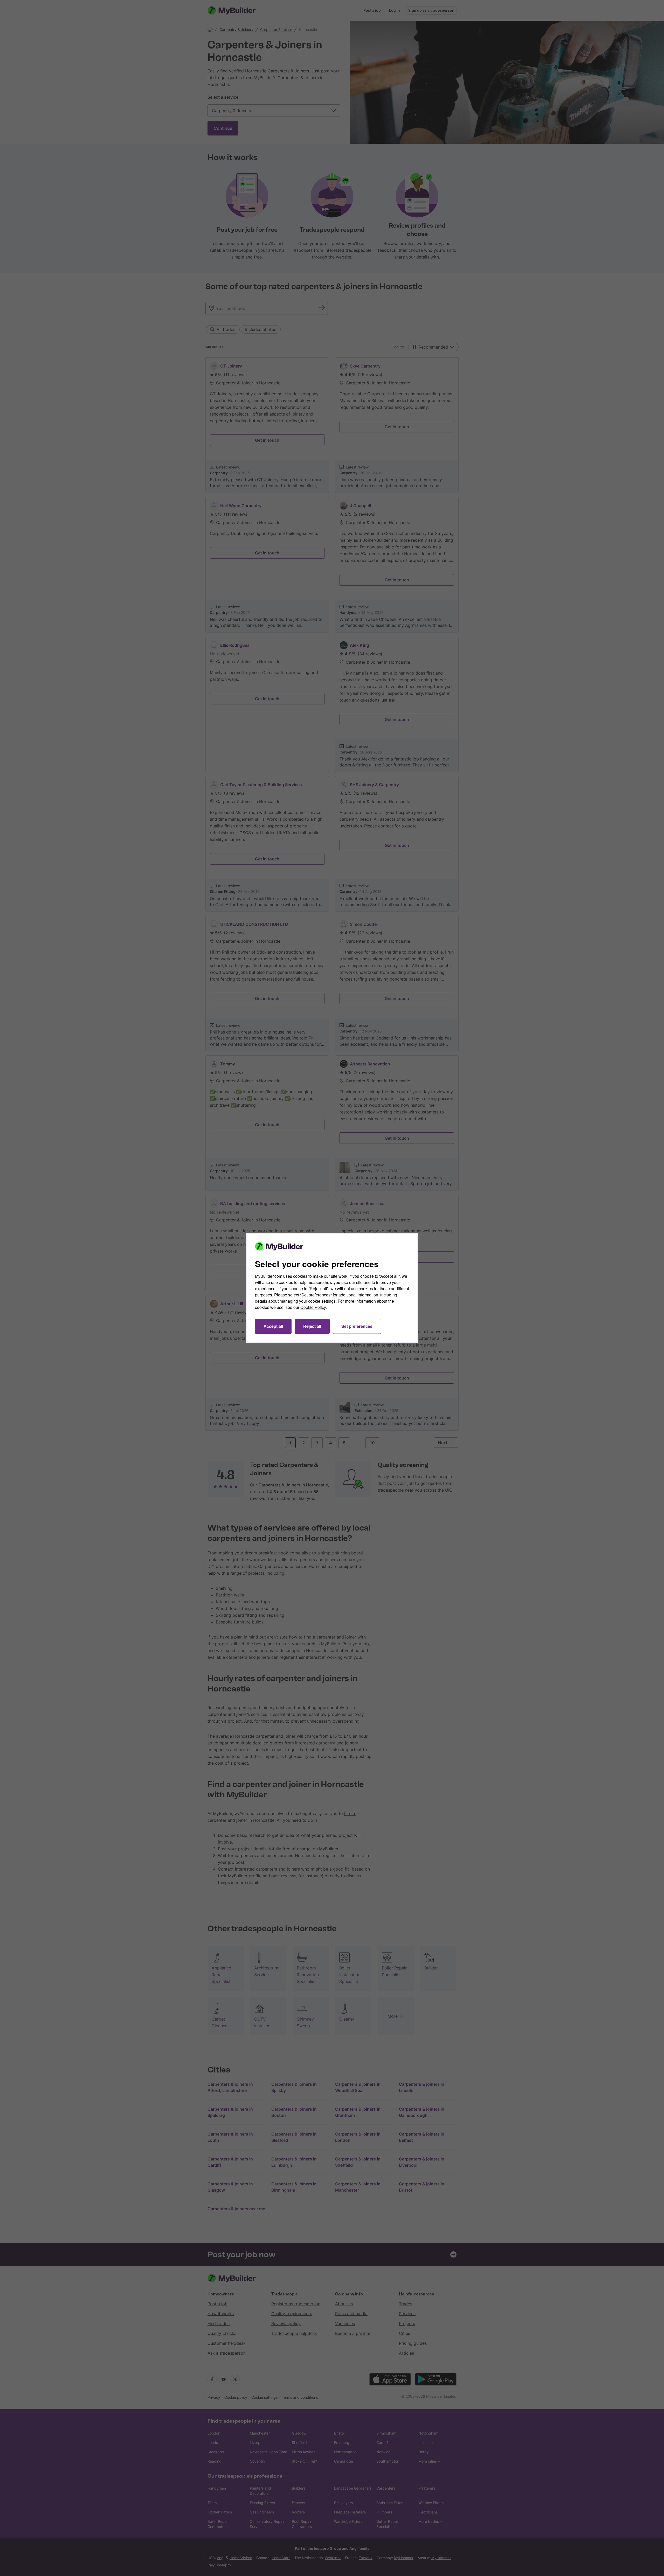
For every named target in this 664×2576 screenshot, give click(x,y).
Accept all (273, 1326)
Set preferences (357, 1326)
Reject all (312, 1326)
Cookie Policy (313, 1307)
